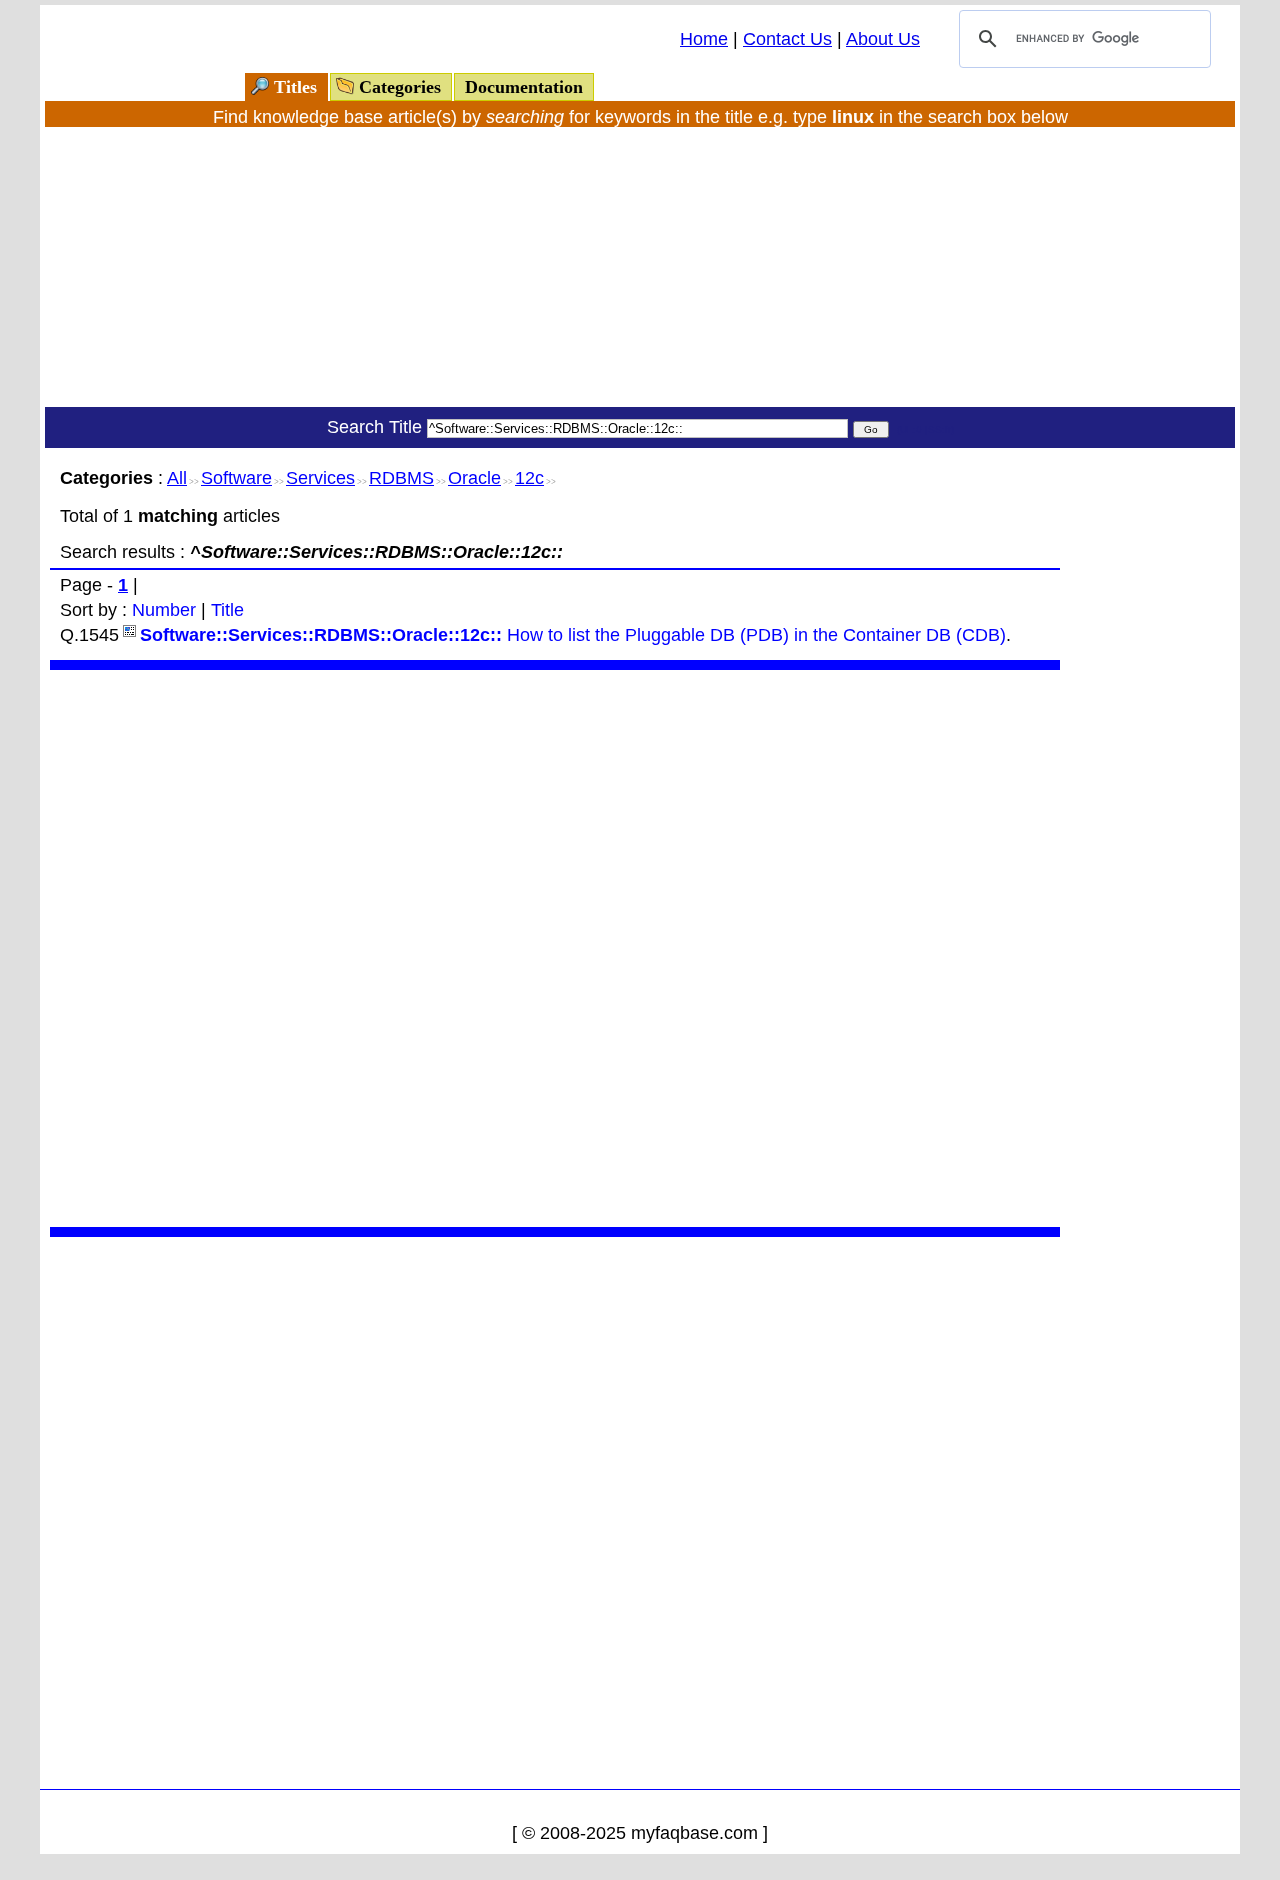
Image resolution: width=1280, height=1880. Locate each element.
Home (704, 39)
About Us (883, 39)
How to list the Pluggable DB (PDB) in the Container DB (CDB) (573, 635)
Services (320, 478)
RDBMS (401, 478)
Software (236, 478)
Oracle (474, 478)
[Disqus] (555, 946)
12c (529, 478)
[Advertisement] (640, 267)
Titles (295, 87)
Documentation (524, 87)
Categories (400, 87)
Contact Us (787, 39)
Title (227, 610)
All (177, 478)
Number (164, 610)
